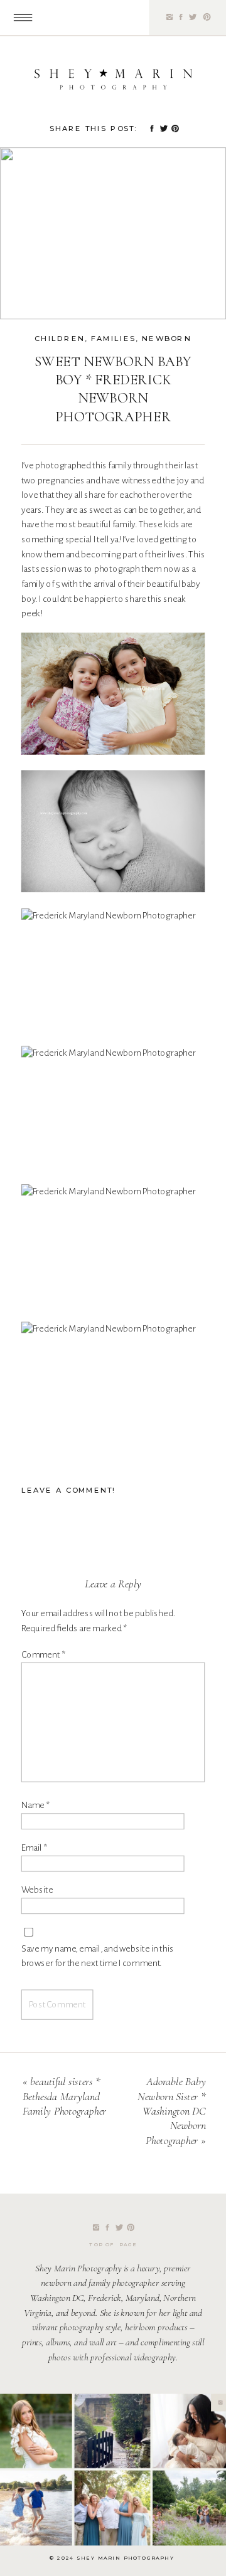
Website (37, 1890)
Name (35, 1805)
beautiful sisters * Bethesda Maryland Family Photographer (64, 2097)
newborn (167, 339)
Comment (43, 1654)
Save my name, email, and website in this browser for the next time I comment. (98, 1956)
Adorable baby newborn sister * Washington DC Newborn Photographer (171, 2111)
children (60, 339)
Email (34, 1848)
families (113, 339)
